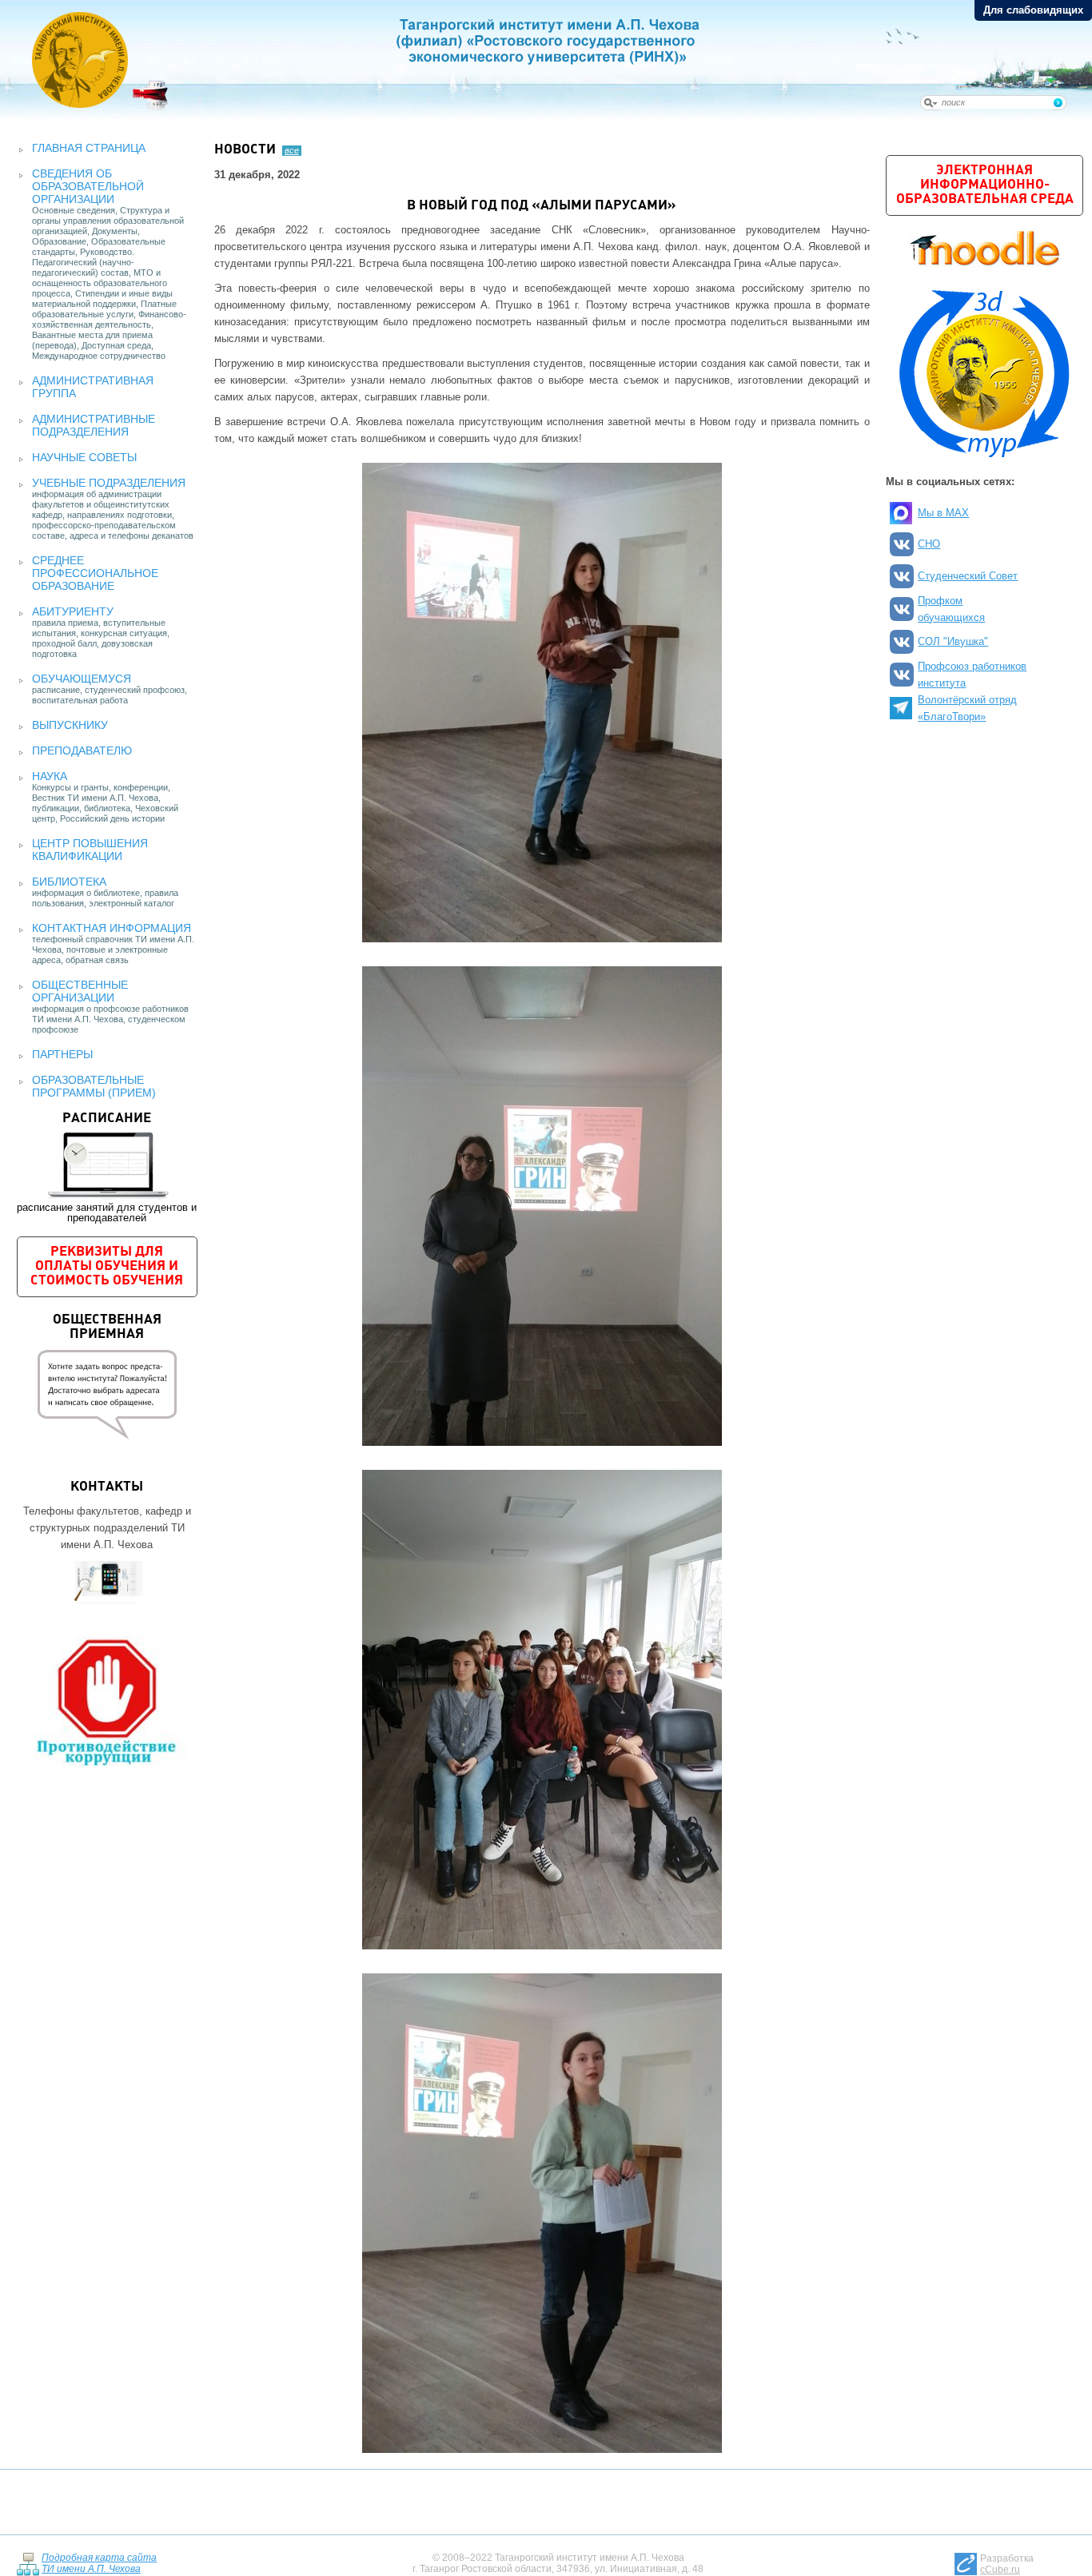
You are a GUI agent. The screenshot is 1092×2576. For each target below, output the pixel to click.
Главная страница (89, 148)
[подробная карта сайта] (28, 2563)
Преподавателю (82, 751)
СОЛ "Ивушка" (953, 641)
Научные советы (84, 457)
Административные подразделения (94, 425)
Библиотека (69, 882)
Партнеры (62, 1054)
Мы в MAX (943, 513)
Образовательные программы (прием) (94, 1086)
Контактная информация (112, 928)
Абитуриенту (73, 611)
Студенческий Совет (968, 576)
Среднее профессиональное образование (95, 573)
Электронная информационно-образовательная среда (985, 185)
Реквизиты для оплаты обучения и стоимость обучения (107, 1266)
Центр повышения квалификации (90, 850)
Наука (50, 776)
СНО (929, 544)
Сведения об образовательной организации (88, 186)
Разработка (1007, 2564)
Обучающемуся (82, 679)
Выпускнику (70, 725)
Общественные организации (80, 991)
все (292, 150)
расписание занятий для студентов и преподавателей (107, 1168)
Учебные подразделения (109, 483)
